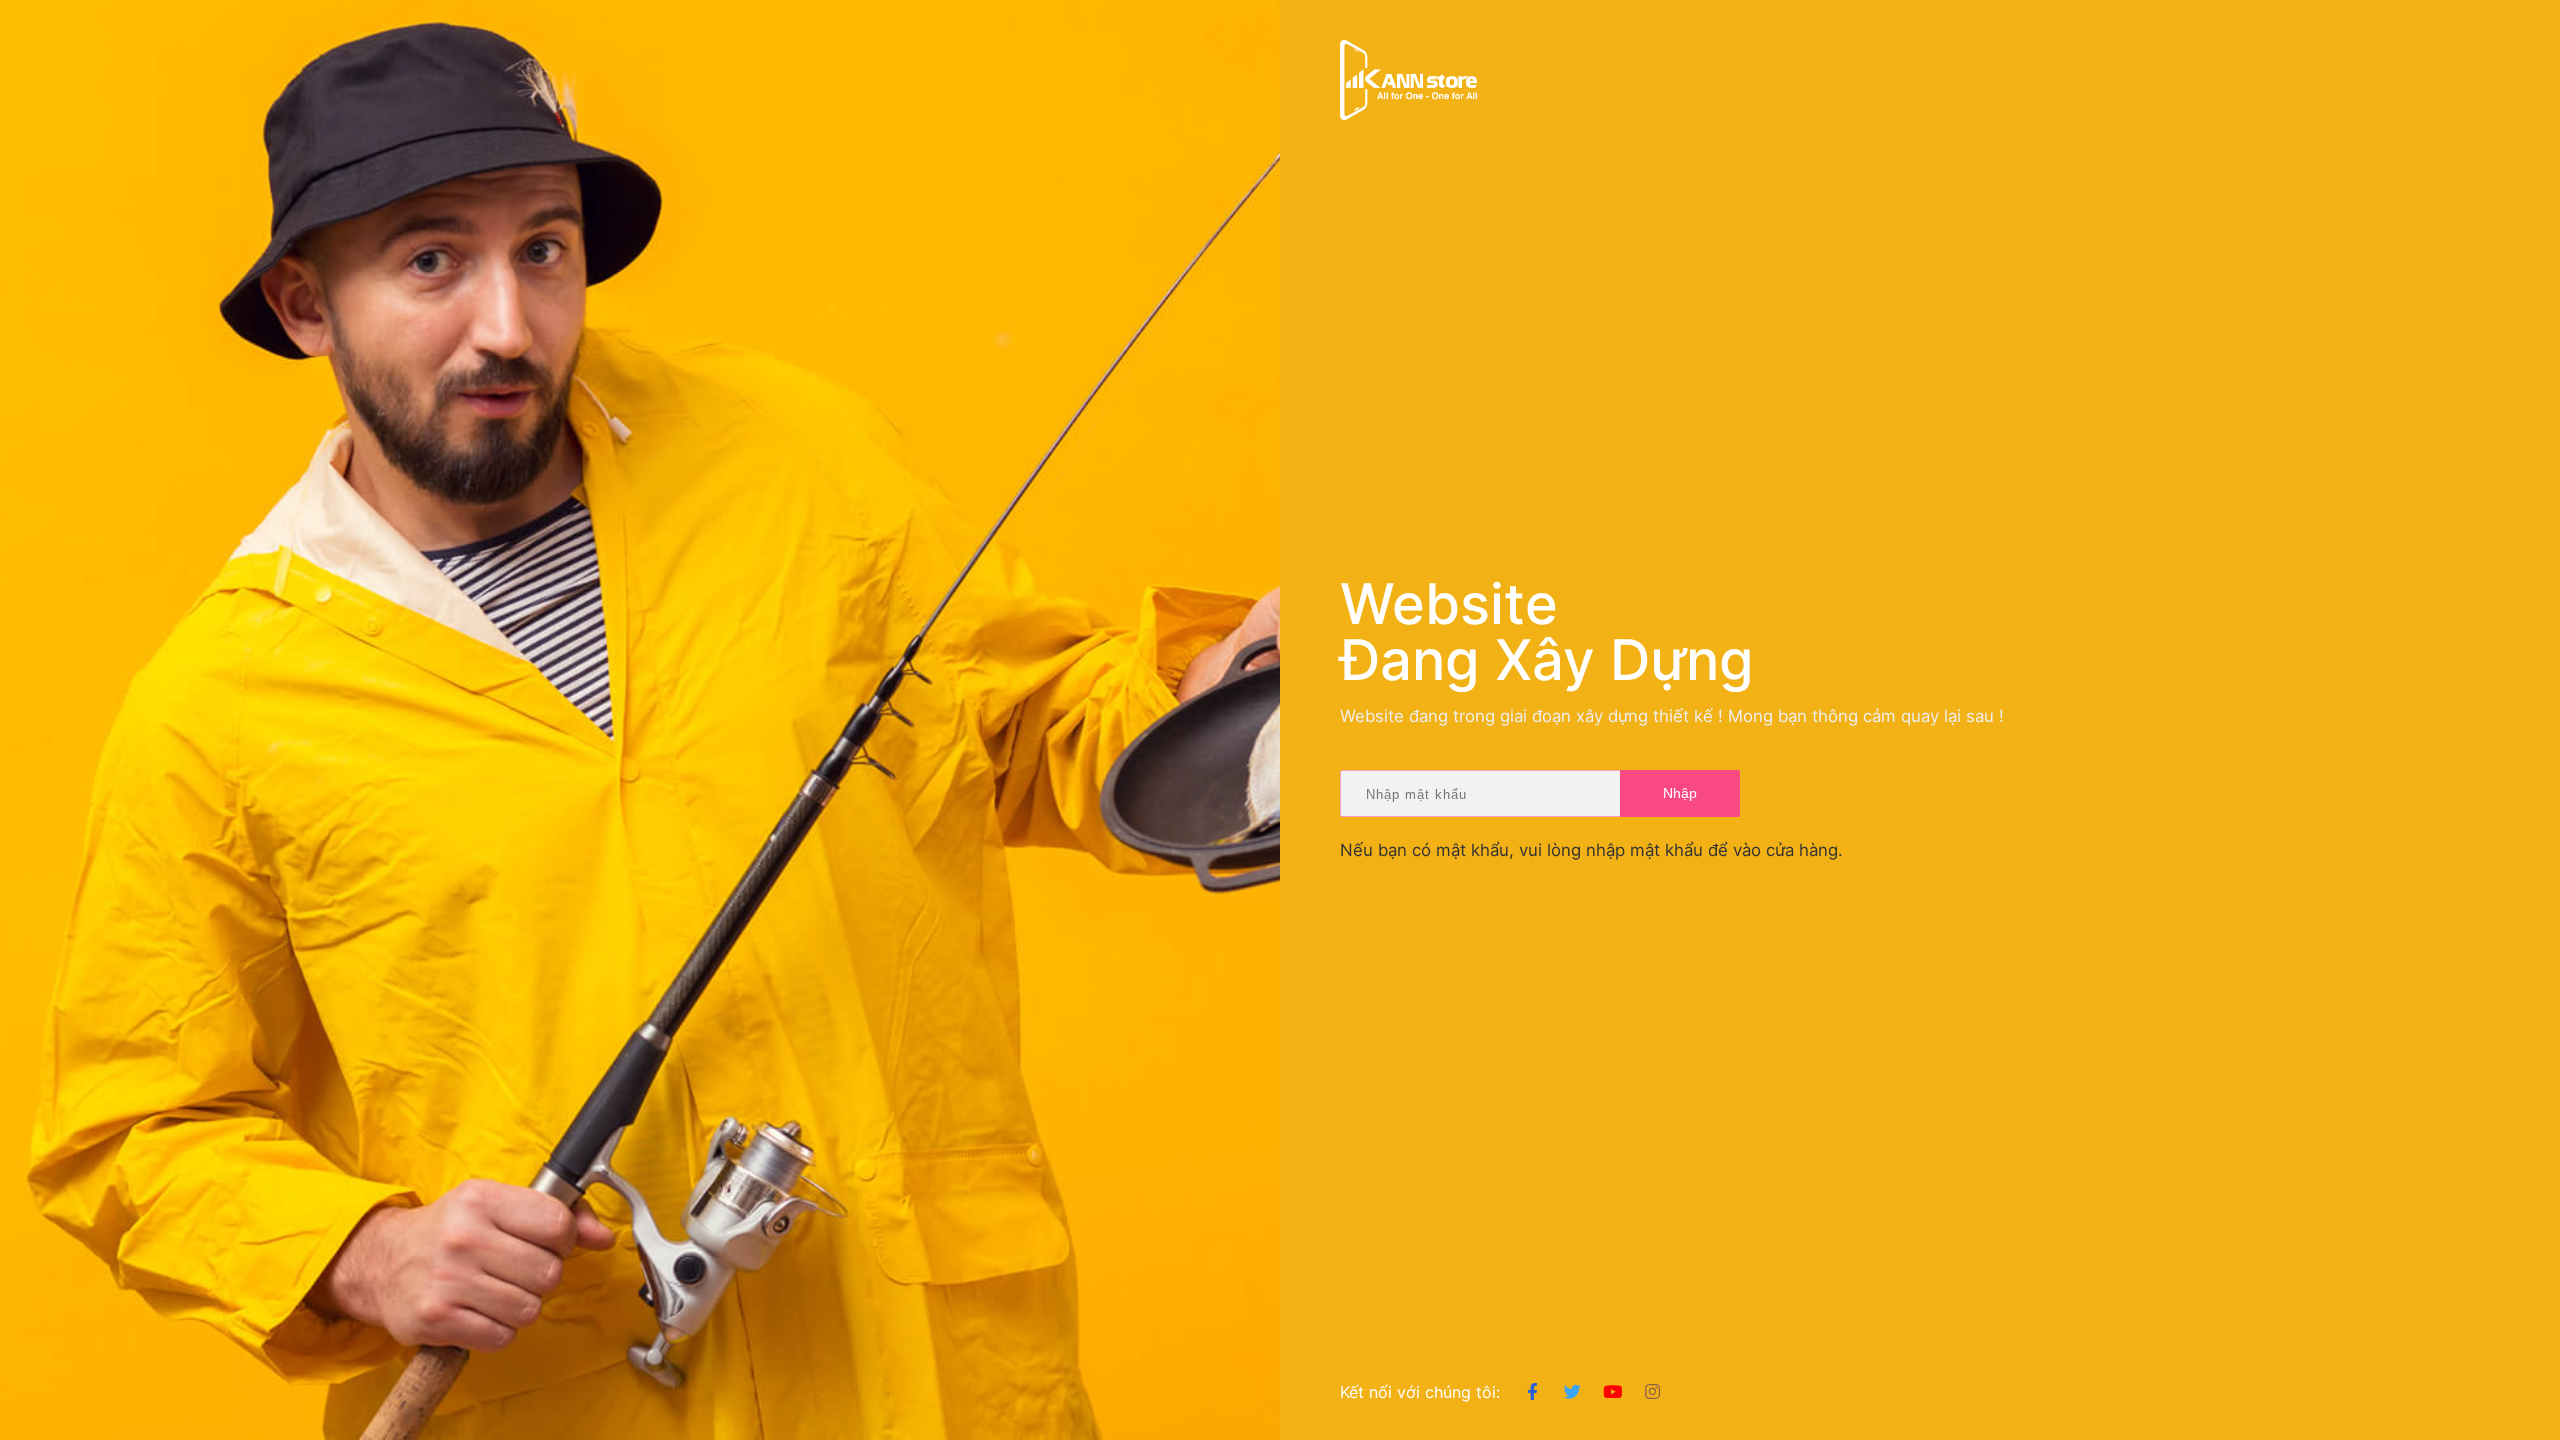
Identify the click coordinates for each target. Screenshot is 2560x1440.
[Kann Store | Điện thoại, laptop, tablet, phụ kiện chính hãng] (1408, 80)
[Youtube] (1612, 1392)
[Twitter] (1572, 1392)
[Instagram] (1652, 1392)
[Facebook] (1532, 1392)
